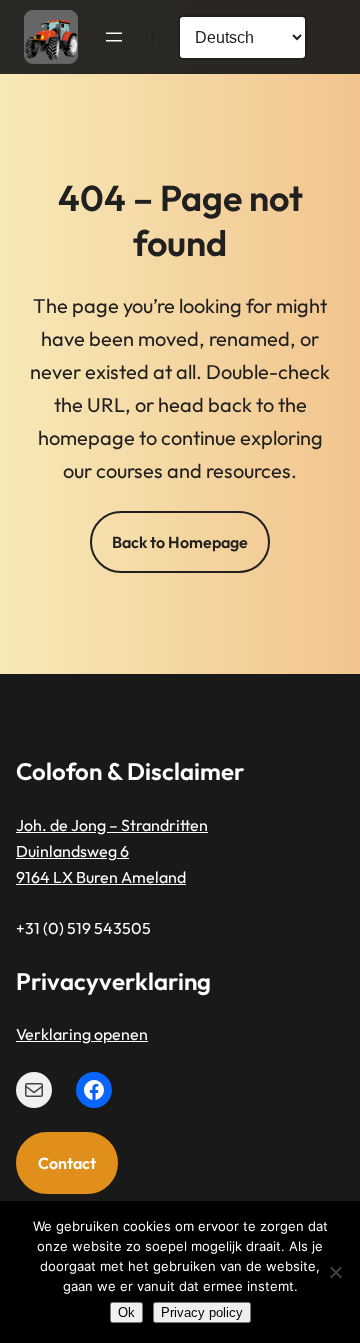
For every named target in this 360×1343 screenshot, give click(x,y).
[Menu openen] (114, 37)
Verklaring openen (82, 1034)
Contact (67, 1163)
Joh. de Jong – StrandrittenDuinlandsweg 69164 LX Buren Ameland (112, 851)
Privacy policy (202, 1312)
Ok (126, 1312)
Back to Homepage (180, 542)
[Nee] (335, 1272)
